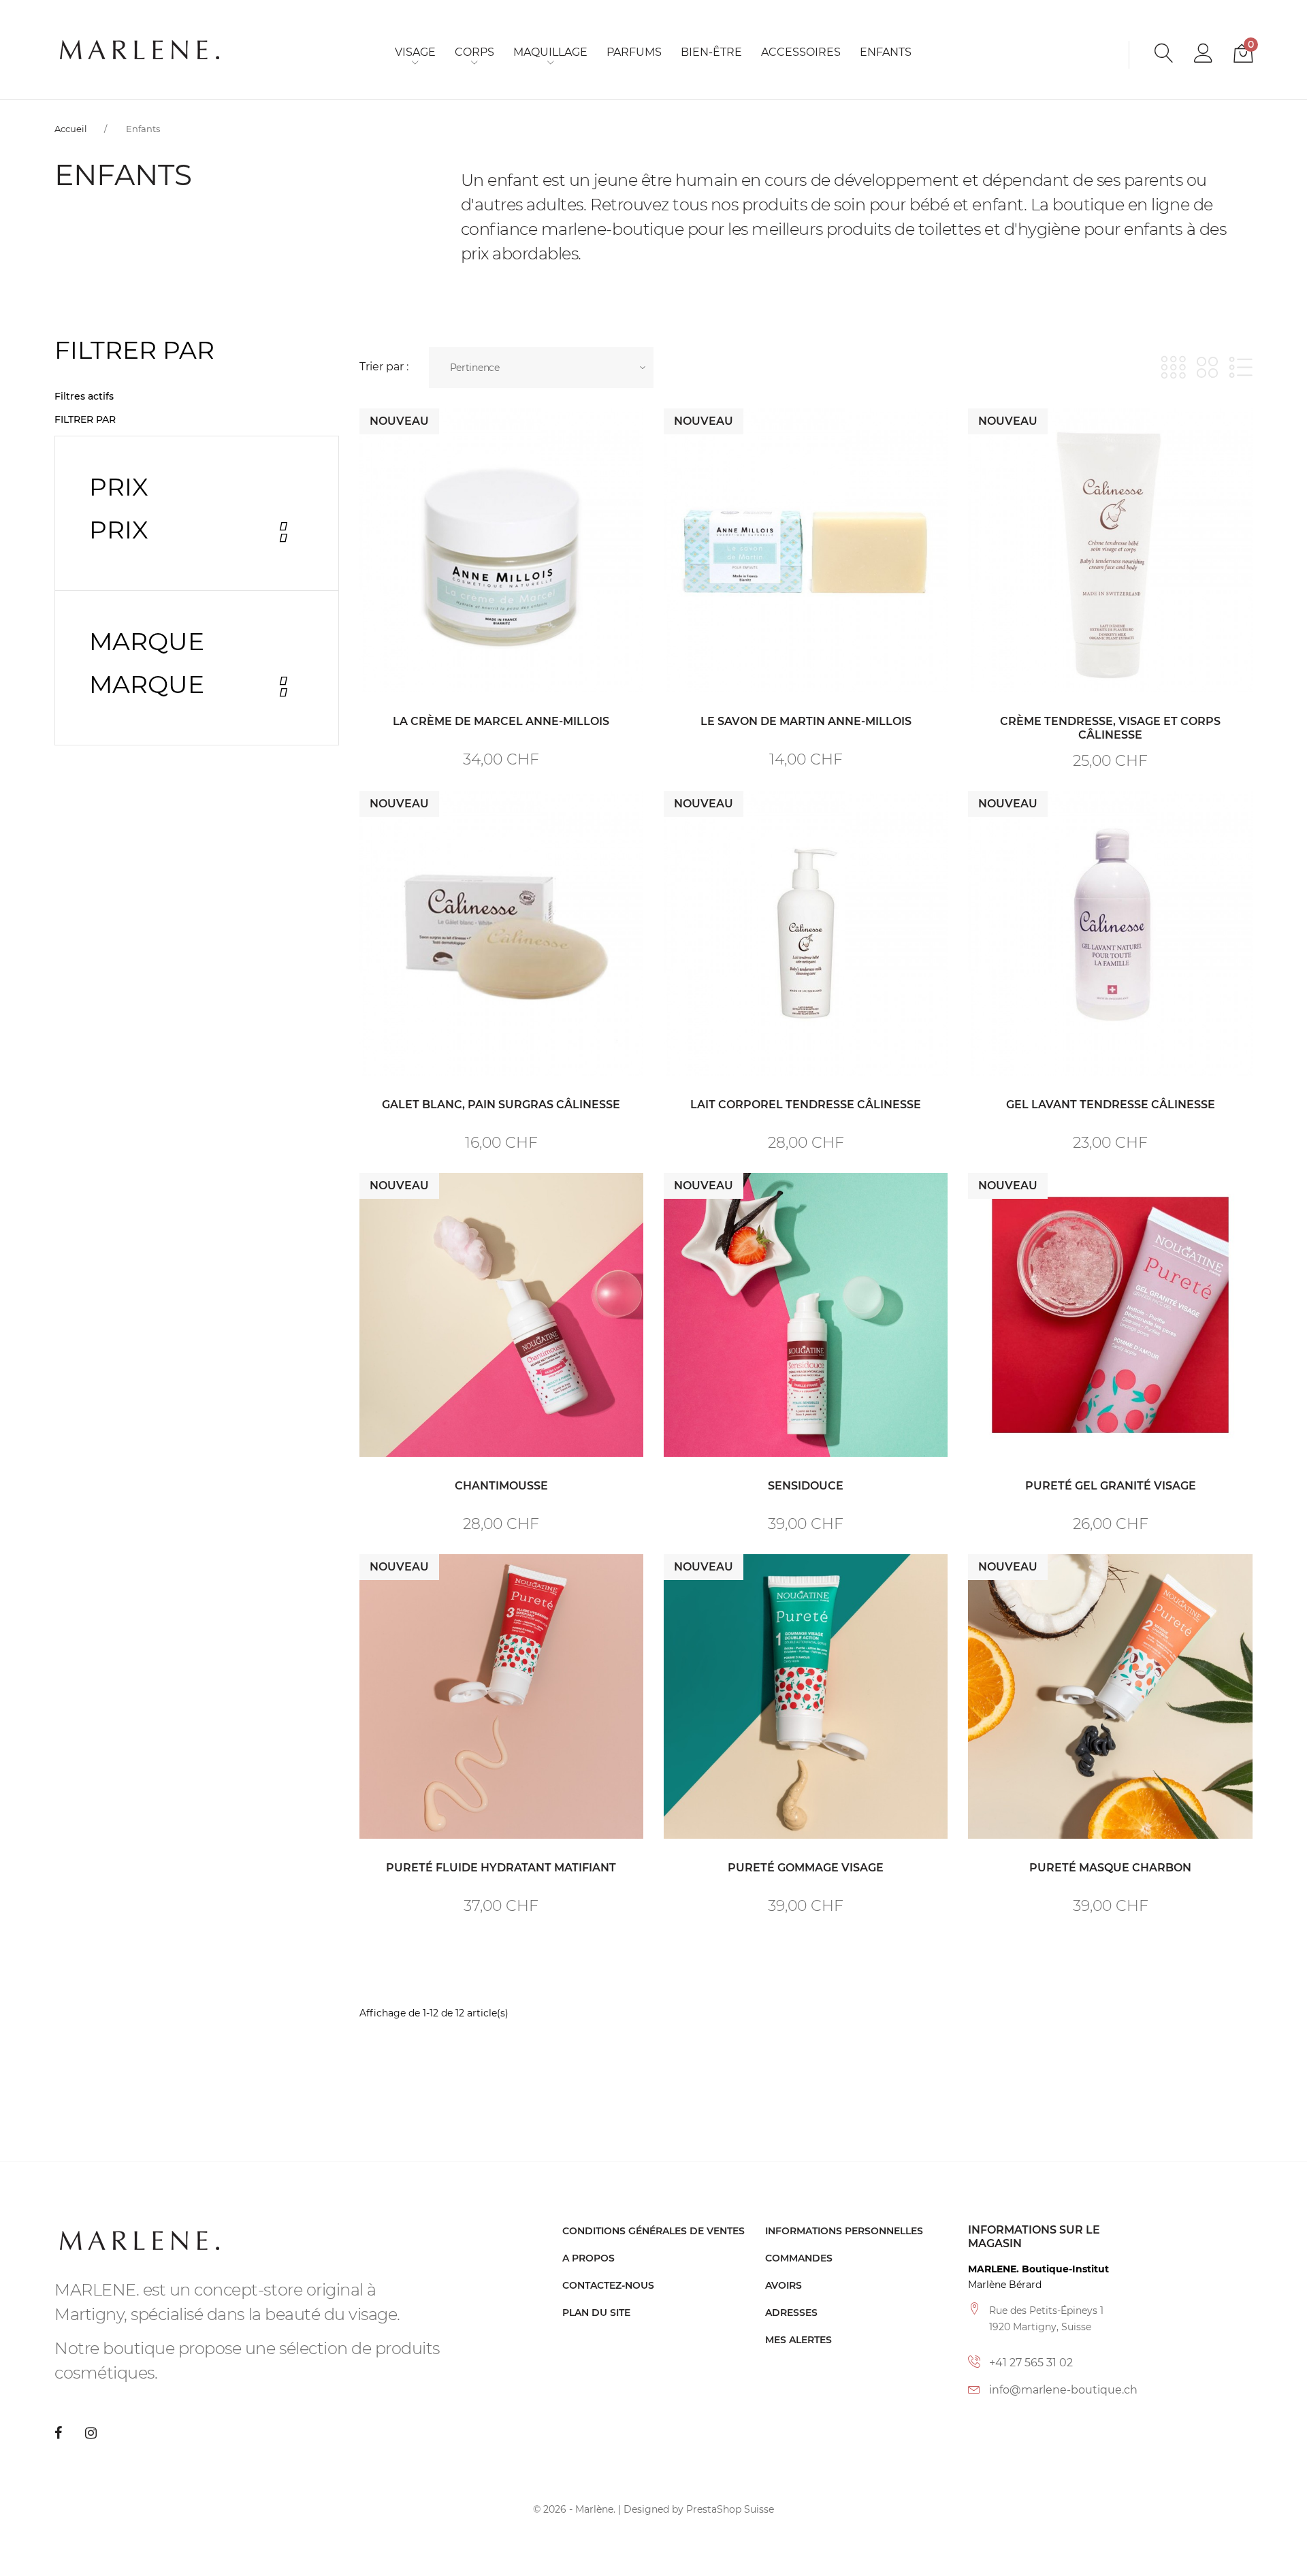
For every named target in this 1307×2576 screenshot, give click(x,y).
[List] (1241, 367)
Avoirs (784, 2285)
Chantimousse (501, 1486)
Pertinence (475, 368)
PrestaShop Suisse (730, 2509)
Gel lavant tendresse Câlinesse (1111, 1105)
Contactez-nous (608, 2285)
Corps (474, 52)
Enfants (886, 52)
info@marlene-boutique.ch (1063, 2390)
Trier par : (384, 367)
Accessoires (801, 52)
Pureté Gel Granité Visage (1111, 1486)
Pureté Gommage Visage (806, 1868)
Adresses (791, 2313)
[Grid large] (1207, 367)
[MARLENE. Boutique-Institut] (140, 49)
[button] (1204, 55)
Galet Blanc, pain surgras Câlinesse (501, 1105)
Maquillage (550, 52)
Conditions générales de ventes (653, 2231)
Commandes (799, 2258)
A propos (588, 2258)
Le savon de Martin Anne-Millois (806, 721)
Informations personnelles (844, 2231)
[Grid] (1173, 367)
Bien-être (711, 52)
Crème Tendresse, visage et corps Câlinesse (1110, 728)
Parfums (634, 52)
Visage (415, 52)
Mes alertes (798, 2340)
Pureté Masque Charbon (1110, 1868)
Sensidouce (806, 1486)
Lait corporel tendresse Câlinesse (806, 1105)
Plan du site (596, 2313)
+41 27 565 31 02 (1031, 2363)
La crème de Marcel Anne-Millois (501, 721)
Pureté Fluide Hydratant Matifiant (501, 1868)
